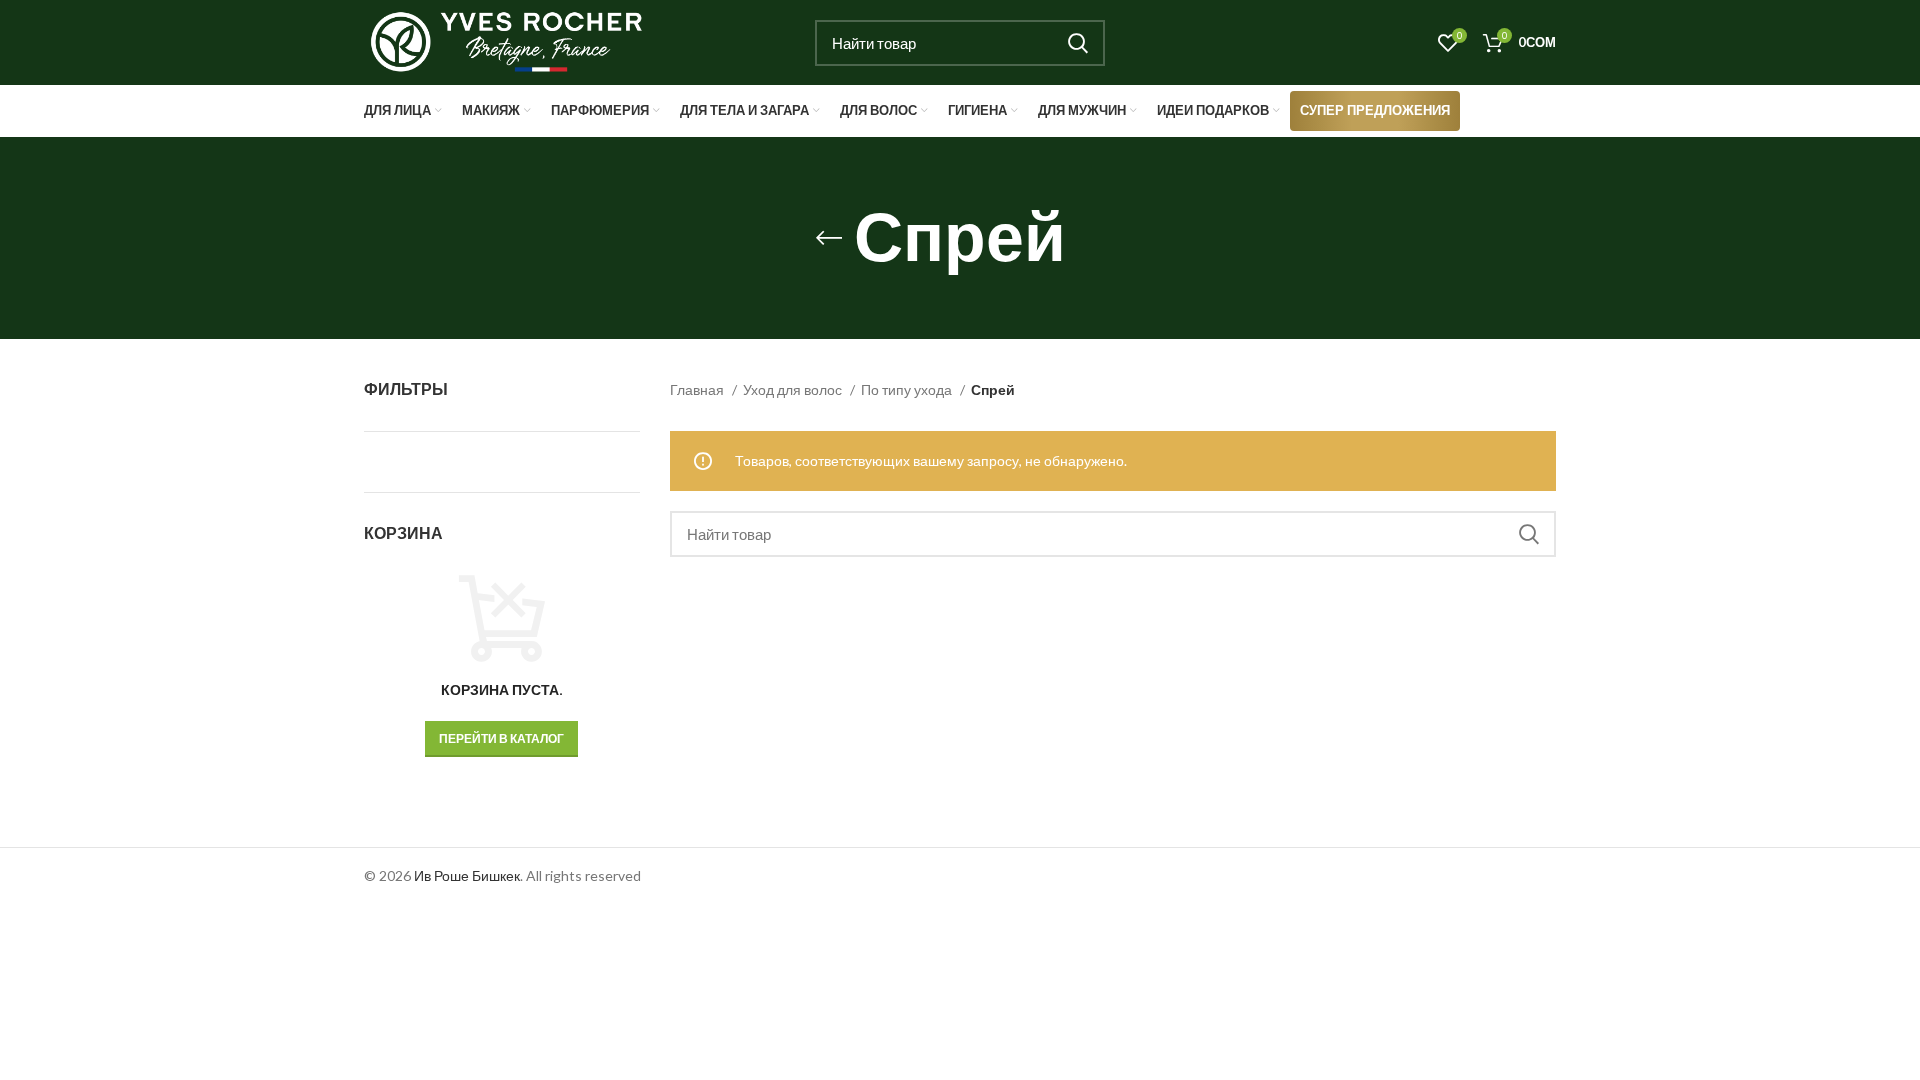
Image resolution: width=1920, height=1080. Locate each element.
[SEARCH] (1078, 43)
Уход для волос (794, 389)
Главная (698, 389)
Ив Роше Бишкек (467, 875)
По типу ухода (908, 389)
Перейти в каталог (501, 738)
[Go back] (829, 238)
